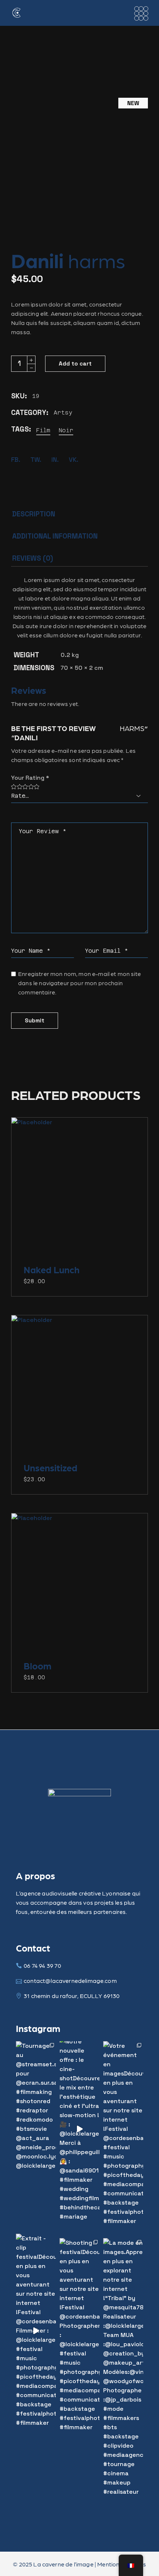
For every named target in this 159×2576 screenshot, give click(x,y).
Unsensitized (50, 1467)
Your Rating (30, 778)
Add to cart (75, 363)
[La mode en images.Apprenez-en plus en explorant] (123, 2367)
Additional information (55, 536)
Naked (52, 1269)
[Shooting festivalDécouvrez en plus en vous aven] (79, 2335)
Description (34, 514)
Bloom (38, 1665)
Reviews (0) (33, 558)
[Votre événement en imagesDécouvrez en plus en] (123, 2133)
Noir (66, 430)
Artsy (63, 413)
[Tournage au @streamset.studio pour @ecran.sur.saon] (36, 2106)
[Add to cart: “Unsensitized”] (79, 1389)
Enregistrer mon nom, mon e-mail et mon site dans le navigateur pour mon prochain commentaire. (79, 983)
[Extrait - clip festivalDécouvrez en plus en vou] (36, 2331)
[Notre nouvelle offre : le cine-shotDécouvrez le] (79, 2129)
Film (43, 430)
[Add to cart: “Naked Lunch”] (79, 1191)
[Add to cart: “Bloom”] (79, 1587)
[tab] (34, 516)
